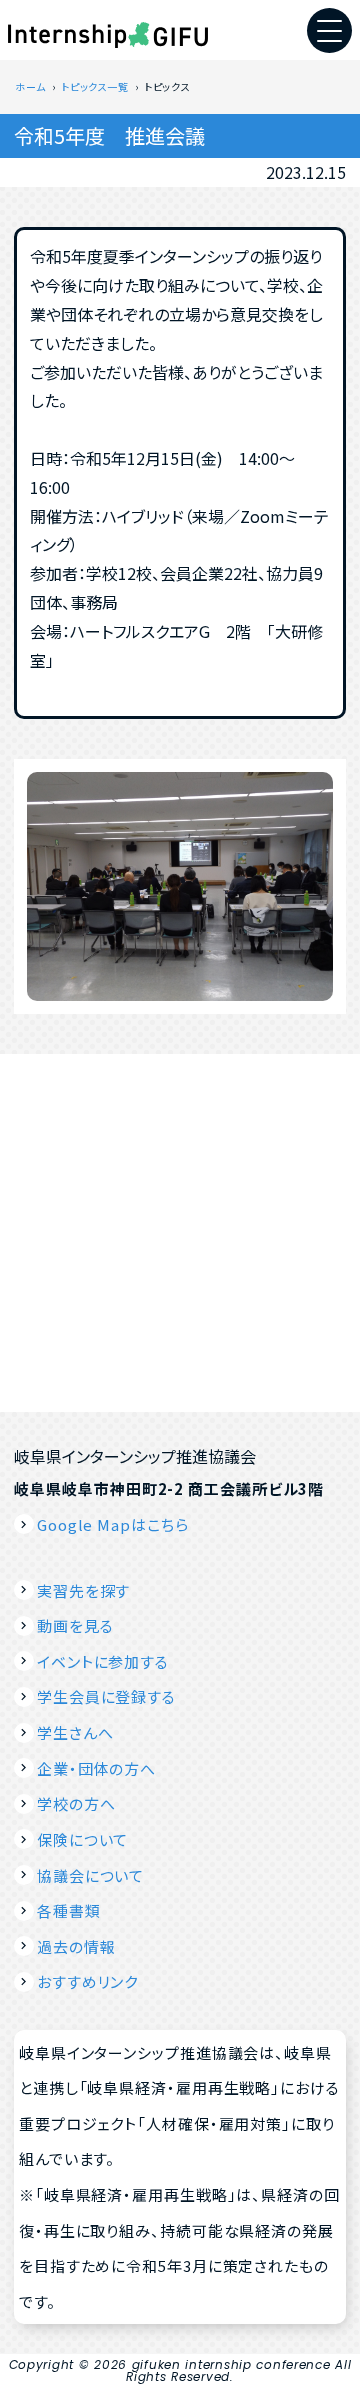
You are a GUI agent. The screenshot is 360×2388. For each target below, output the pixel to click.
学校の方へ (76, 1803)
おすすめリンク (87, 1981)
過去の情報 (76, 1946)
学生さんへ (75, 1732)
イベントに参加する (103, 1661)
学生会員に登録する (106, 1696)
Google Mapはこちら (112, 1524)
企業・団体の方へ (96, 1768)
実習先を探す (83, 1590)
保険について (82, 1839)
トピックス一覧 (94, 86)
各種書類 (68, 1910)
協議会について (90, 1875)
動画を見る (75, 1625)
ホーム (30, 86)
